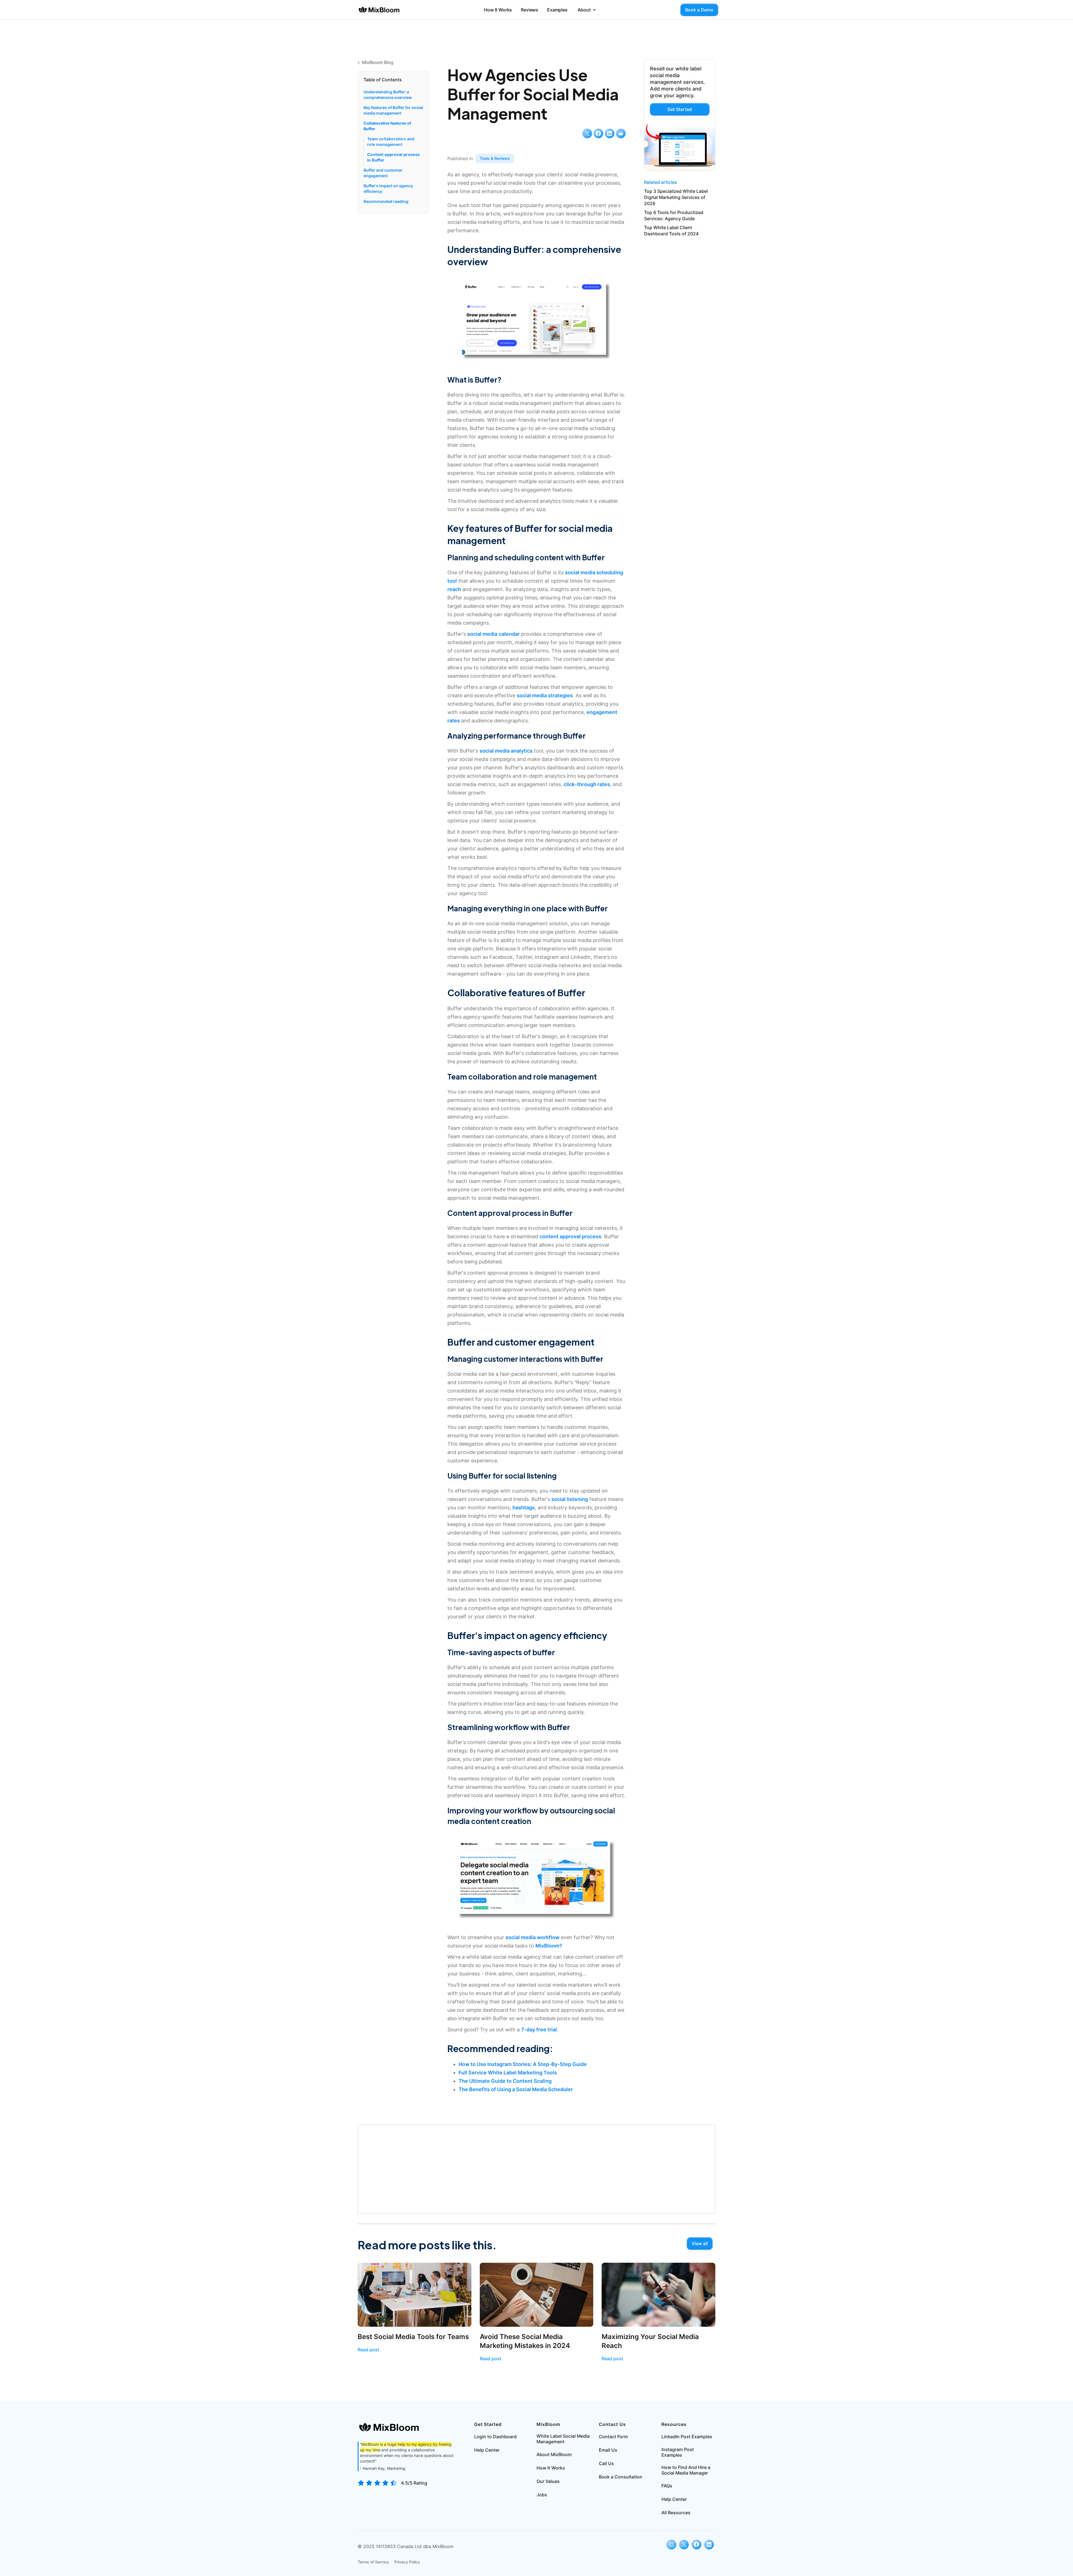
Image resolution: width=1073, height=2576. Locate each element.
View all (700, 2243)
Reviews (530, 10)
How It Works (498, 10)
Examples (557, 10)
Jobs (542, 2495)
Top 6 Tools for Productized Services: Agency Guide (674, 215)
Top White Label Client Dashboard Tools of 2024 (671, 231)
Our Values (548, 2481)
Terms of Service (373, 2562)
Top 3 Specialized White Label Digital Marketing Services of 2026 (676, 197)
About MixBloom (554, 2454)
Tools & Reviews (495, 158)
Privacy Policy (407, 2562)
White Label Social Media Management (563, 2439)
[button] (587, 10)
